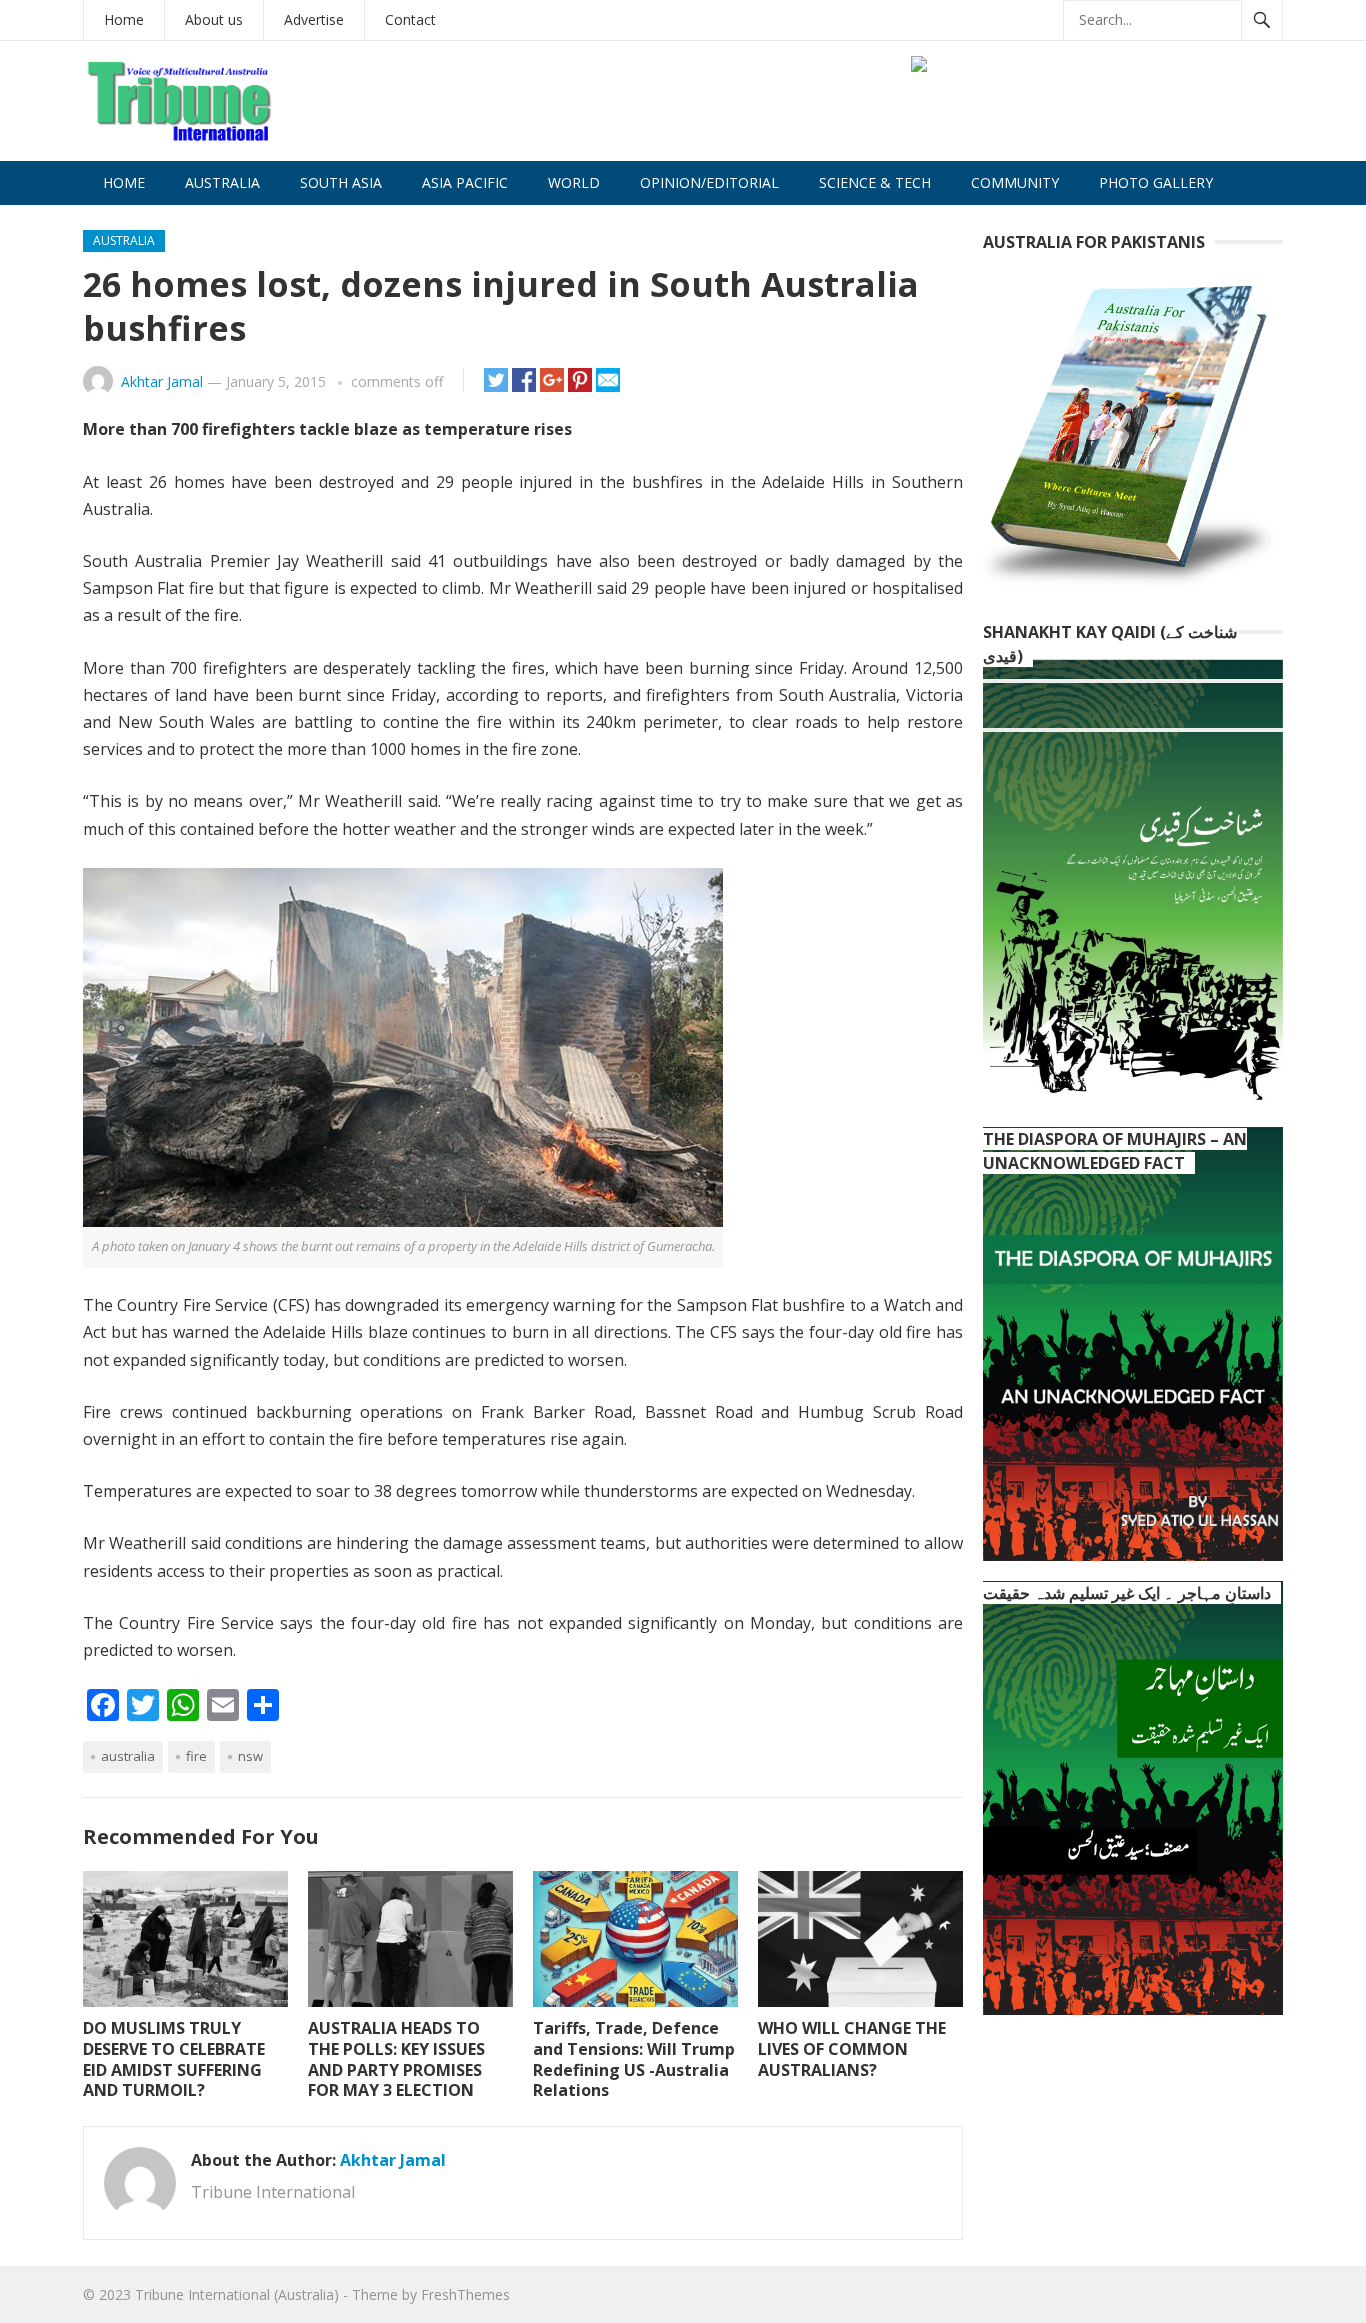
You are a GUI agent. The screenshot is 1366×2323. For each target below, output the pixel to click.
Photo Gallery (1156, 182)
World (574, 182)
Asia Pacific (465, 182)
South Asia (341, 182)
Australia (222, 182)
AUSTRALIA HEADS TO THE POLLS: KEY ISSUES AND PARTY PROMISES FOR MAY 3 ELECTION (396, 2059)
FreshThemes (465, 2294)
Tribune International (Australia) (237, 2294)
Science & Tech (875, 182)
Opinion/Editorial (709, 182)
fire (196, 1756)
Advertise (314, 19)
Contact (410, 19)
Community (1015, 182)
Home (124, 19)
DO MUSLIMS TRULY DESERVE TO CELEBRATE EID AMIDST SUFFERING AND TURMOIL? (174, 2059)
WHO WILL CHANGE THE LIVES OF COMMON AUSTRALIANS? (852, 2049)
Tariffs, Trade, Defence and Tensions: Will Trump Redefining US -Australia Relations (634, 2059)
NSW (250, 1756)
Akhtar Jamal (162, 381)
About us (214, 19)
